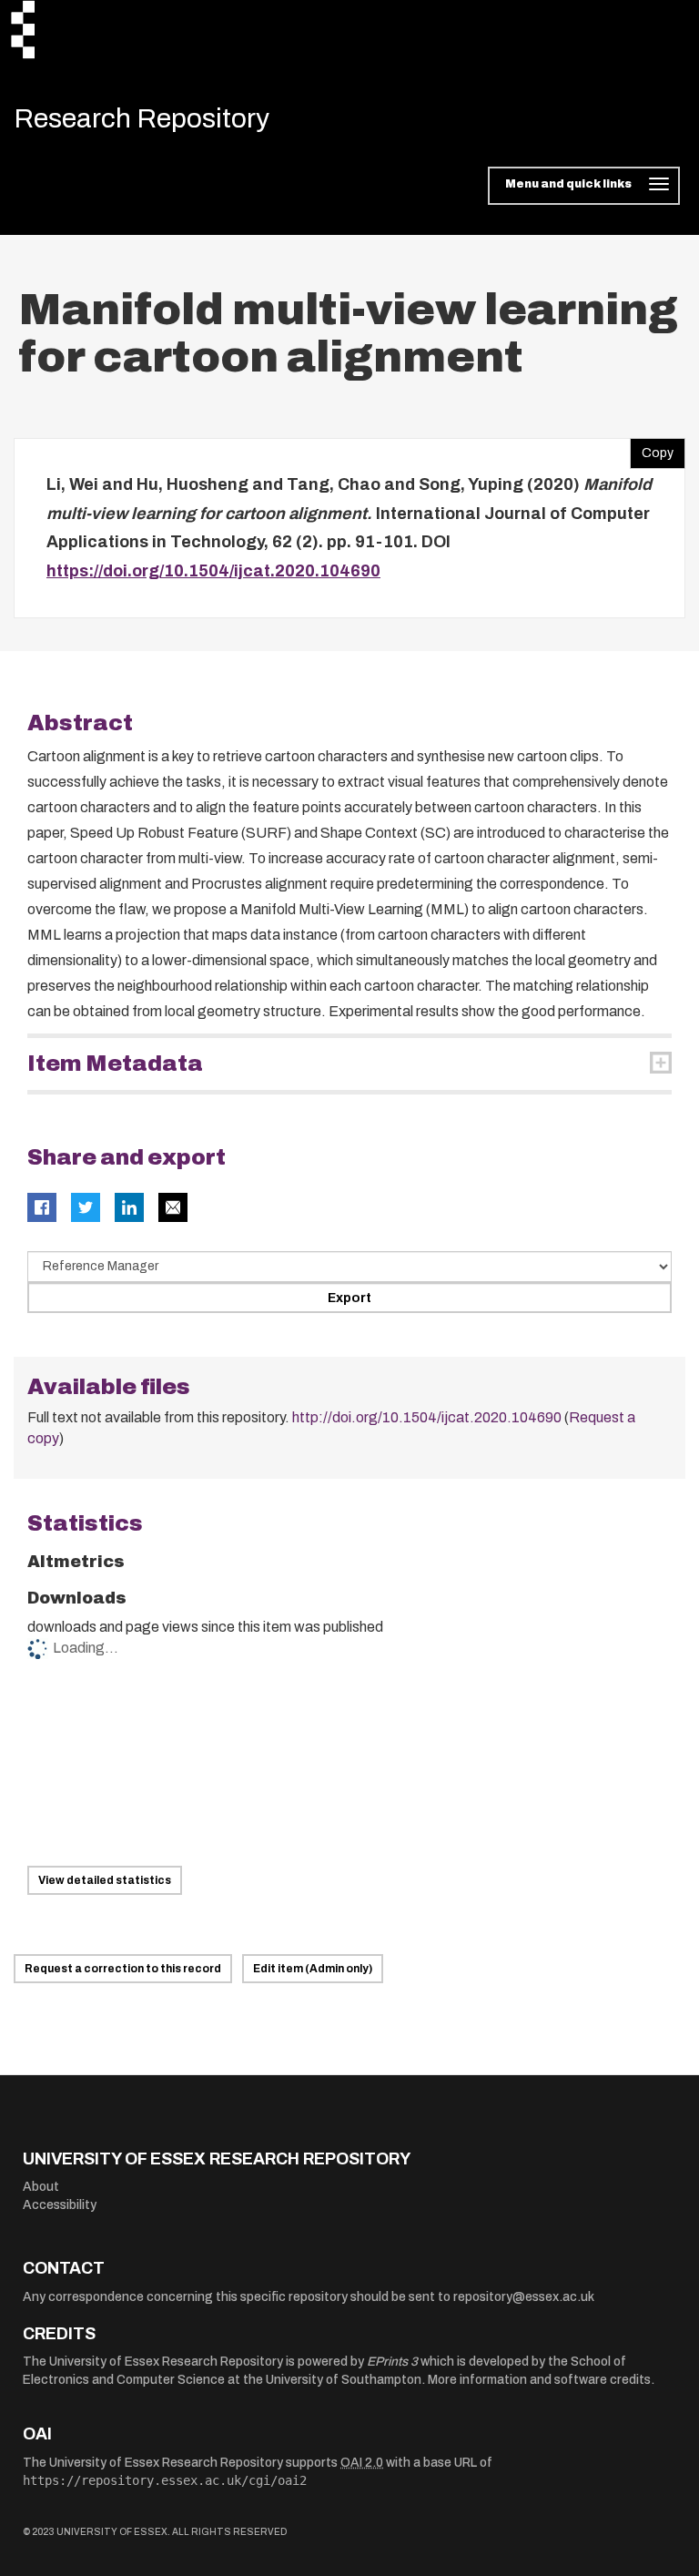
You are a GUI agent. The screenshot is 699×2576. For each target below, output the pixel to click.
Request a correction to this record (123, 1969)
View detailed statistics (105, 1880)
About (41, 2187)
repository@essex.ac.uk (524, 2297)
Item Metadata (115, 1064)
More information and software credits (539, 2380)
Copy (652, 449)
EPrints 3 (392, 2362)
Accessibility (60, 2205)
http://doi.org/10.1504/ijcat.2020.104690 (427, 1417)
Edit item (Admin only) (313, 1969)
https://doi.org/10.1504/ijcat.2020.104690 (213, 571)
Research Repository (142, 118)
